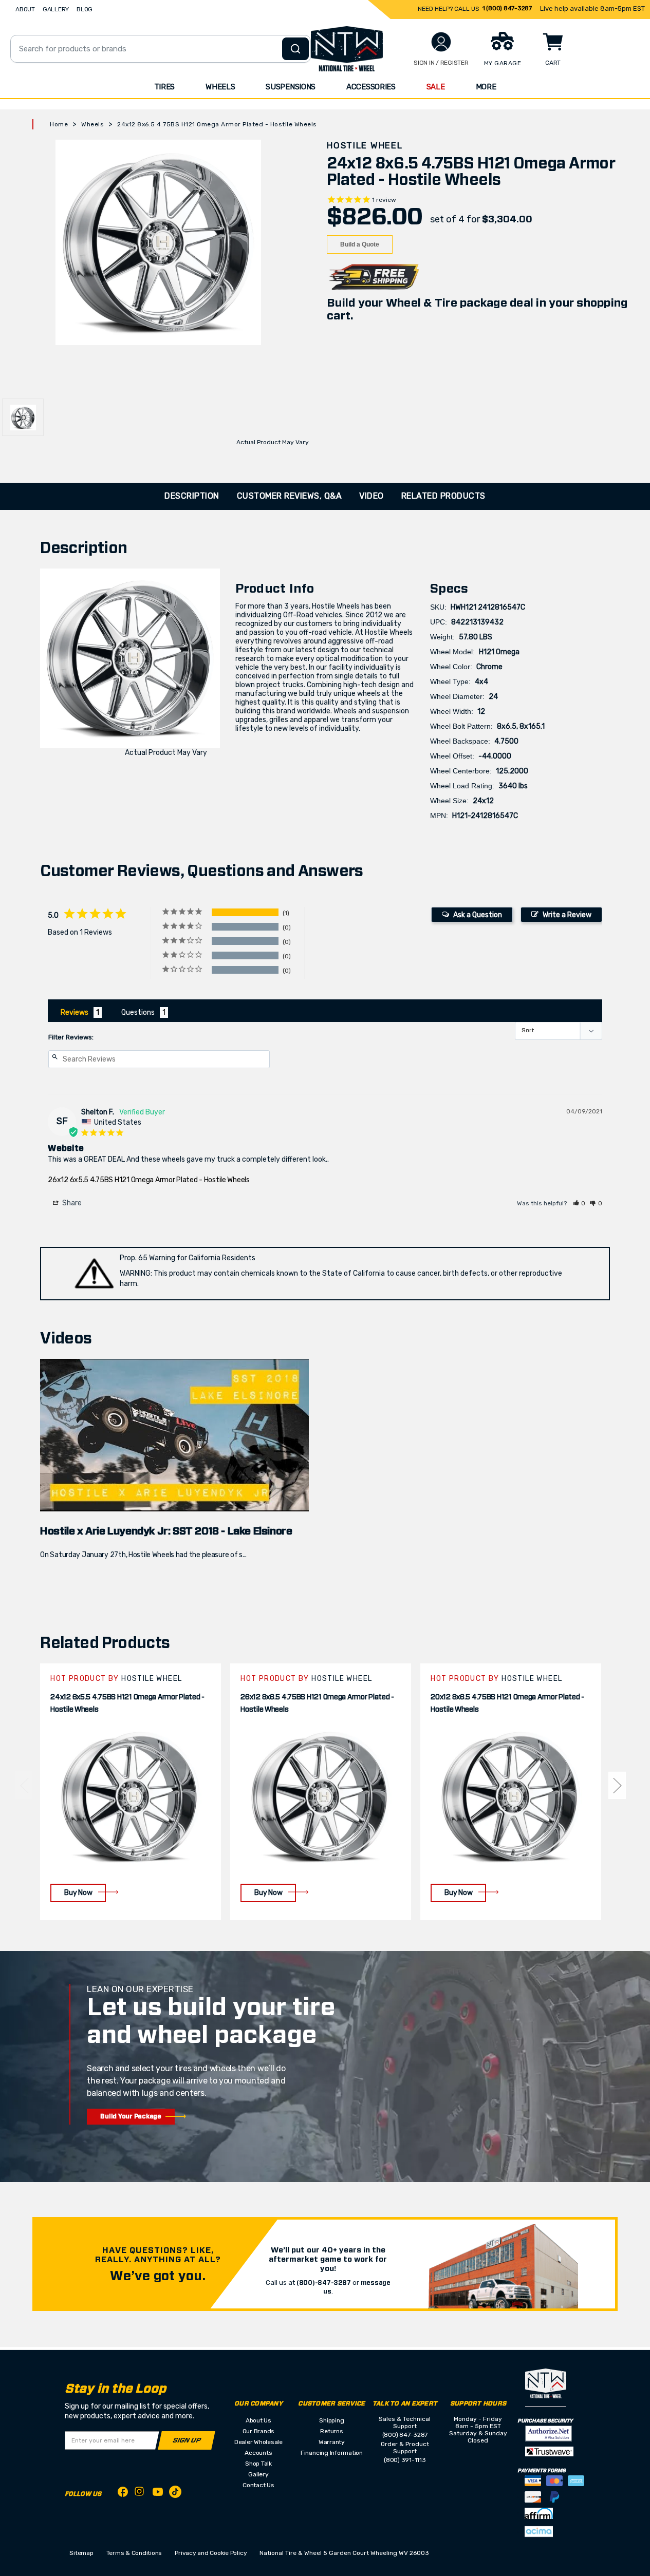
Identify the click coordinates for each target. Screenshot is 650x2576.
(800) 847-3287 (405, 2435)
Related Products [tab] (443, 496)
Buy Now (78, 1893)
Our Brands (259, 2431)
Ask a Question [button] (478, 915)
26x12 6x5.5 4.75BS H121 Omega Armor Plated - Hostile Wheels (148, 1180)
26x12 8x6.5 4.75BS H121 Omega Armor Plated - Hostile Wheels (317, 1703)
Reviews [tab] (75, 1012)
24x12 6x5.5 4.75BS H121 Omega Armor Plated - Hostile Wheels (127, 1703)
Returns (331, 2431)
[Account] (441, 42)
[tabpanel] (131, 1792)
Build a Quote (360, 244)
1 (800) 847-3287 (507, 8)
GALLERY (56, 9)
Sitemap (81, 2553)
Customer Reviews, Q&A (290, 496)
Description (192, 496)
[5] (24, 1785)
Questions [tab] (138, 1012)
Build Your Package (131, 2116)
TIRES (165, 87)
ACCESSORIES (371, 87)
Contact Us (258, 2485)
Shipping (331, 2420)
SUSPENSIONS (291, 87)
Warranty (332, 2442)
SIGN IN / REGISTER (441, 63)
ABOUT (25, 9)
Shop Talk (258, 2464)
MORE (486, 87)
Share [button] (71, 1203)
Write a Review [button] (567, 915)
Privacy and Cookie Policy (211, 2553)
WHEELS (220, 87)
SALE (436, 87)
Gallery (258, 2474)
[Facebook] (123, 2494)
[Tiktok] (175, 2494)
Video (372, 496)
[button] (580, 1203)
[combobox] (161, 49)
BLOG (85, 9)
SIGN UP (187, 2441)
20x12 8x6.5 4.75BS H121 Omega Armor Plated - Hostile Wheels (507, 1703)
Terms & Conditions (134, 2553)
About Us (258, 2420)
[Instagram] (140, 2494)
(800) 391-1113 (405, 2460)
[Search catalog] (295, 49)
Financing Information (332, 2453)
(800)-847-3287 (324, 2283)
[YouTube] (158, 2494)
